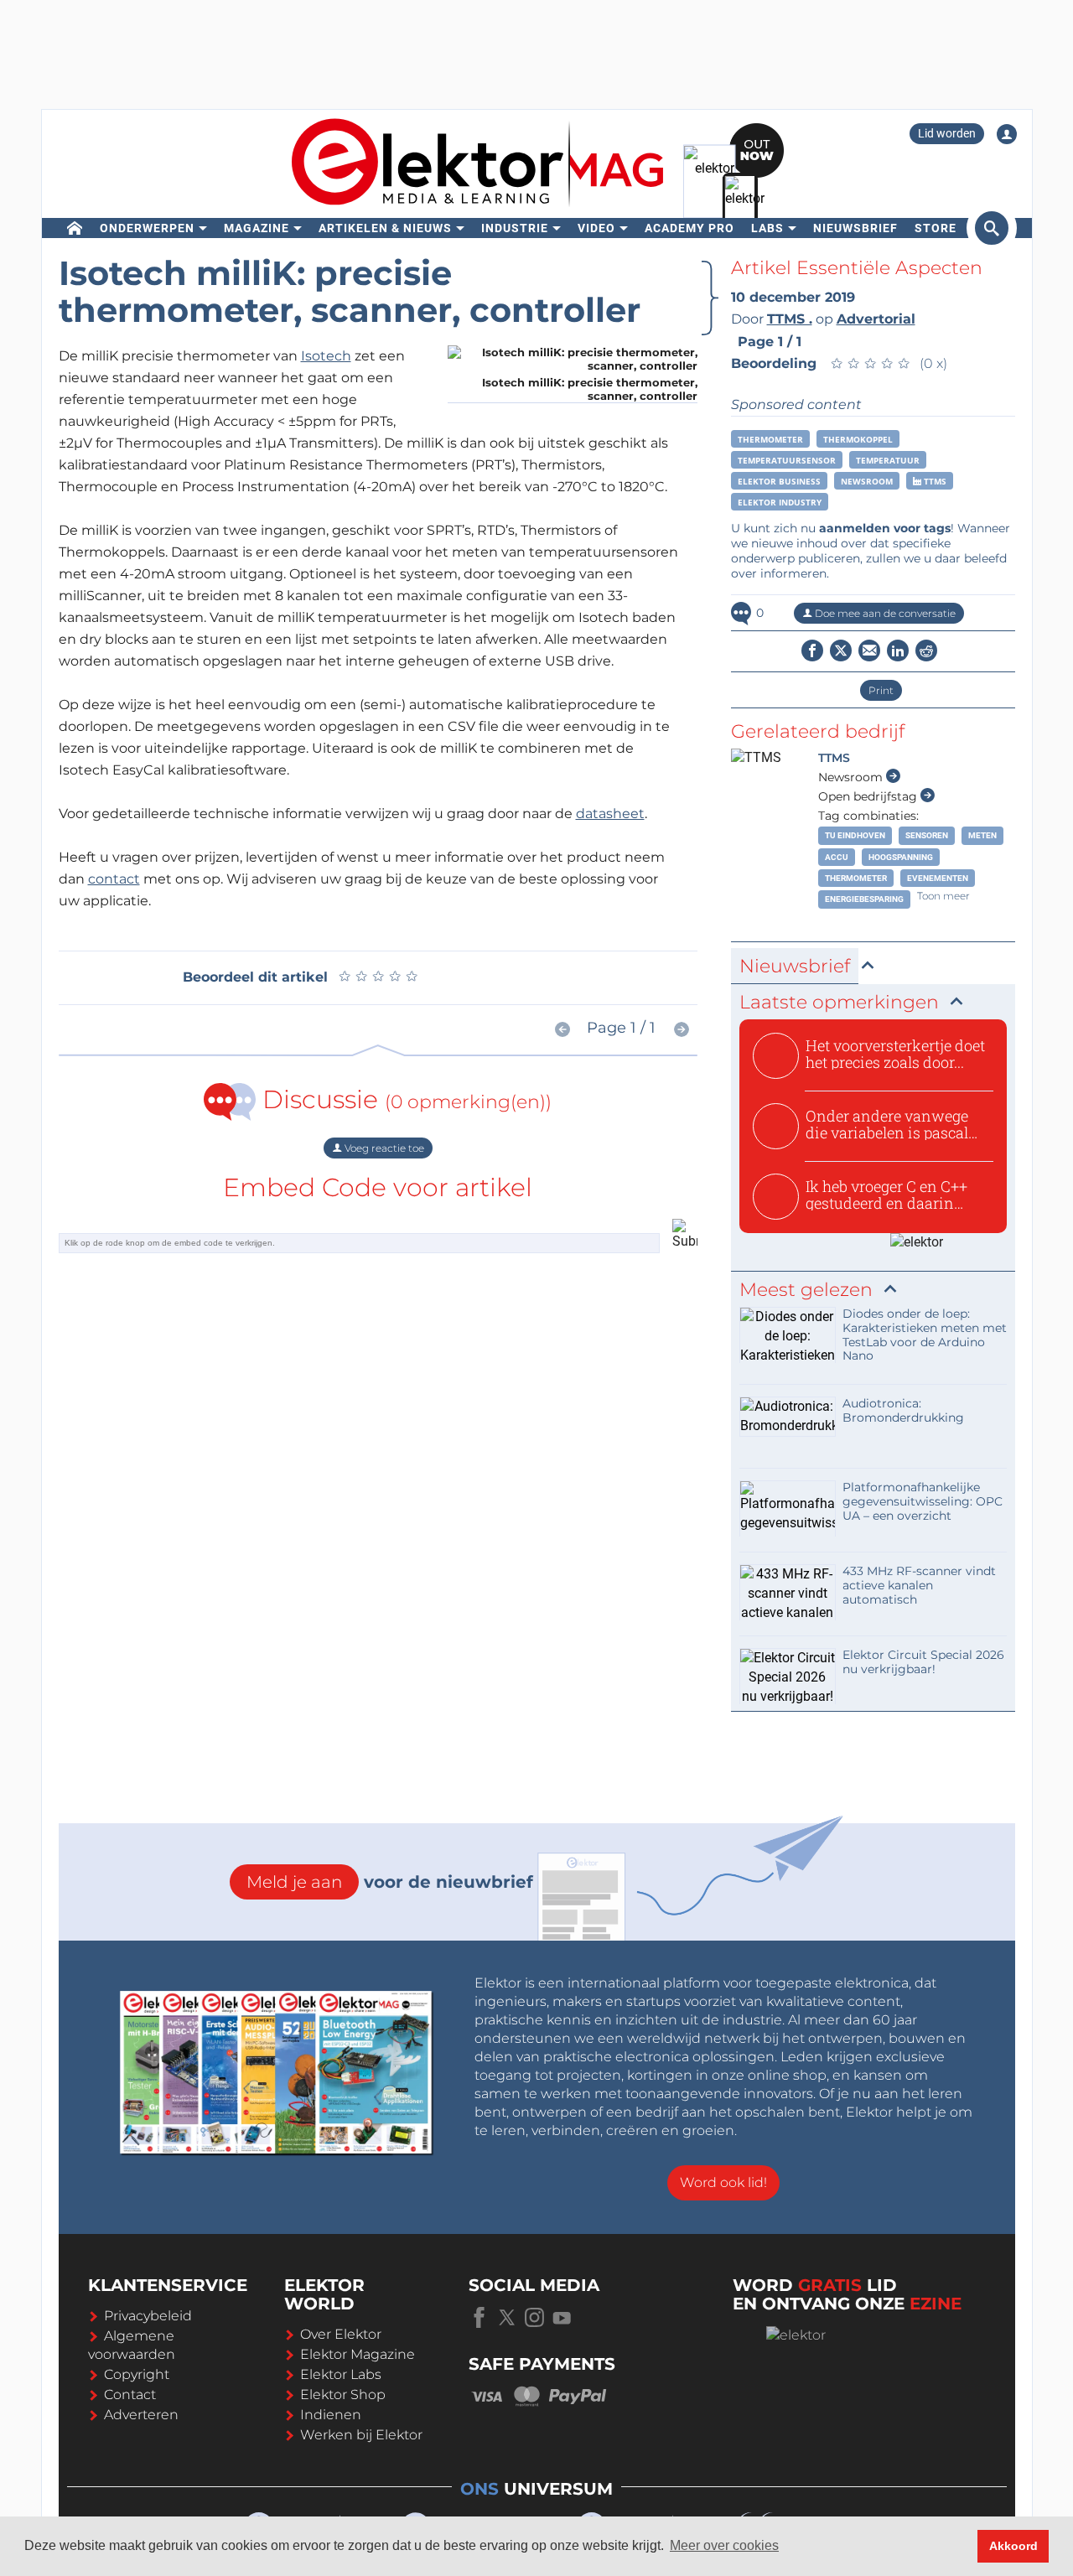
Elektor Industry (780, 502)
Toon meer (943, 896)
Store (936, 228)
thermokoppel (858, 439)
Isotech (326, 356)
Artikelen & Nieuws (385, 228)
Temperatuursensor (787, 460)
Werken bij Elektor (361, 2435)
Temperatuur (888, 460)
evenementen (938, 878)
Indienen (331, 2415)
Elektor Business (779, 481)
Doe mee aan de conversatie (884, 613)
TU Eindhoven (855, 835)
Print (881, 690)
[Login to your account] (1007, 134)
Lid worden (947, 133)
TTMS (934, 481)
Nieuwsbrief (855, 228)
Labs (767, 228)
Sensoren (927, 835)
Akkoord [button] (1013, 2546)
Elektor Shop (343, 2395)
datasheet (610, 814)
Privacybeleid (148, 2316)
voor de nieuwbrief (390, 1882)
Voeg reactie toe (383, 1148)
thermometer (770, 439)
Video (596, 228)
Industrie (515, 228)
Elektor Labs (341, 2374)
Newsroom (867, 481)
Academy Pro (689, 228)
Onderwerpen (147, 228)
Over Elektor (341, 2334)
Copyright (137, 2374)
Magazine (257, 228)
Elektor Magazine (358, 2354)
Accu (837, 857)
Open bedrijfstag (869, 796)
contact (114, 879)
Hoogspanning (901, 857)
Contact (130, 2395)
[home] (75, 228)
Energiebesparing (864, 899)
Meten (982, 835)
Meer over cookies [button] (724, 2545)
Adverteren (141, 2415)
